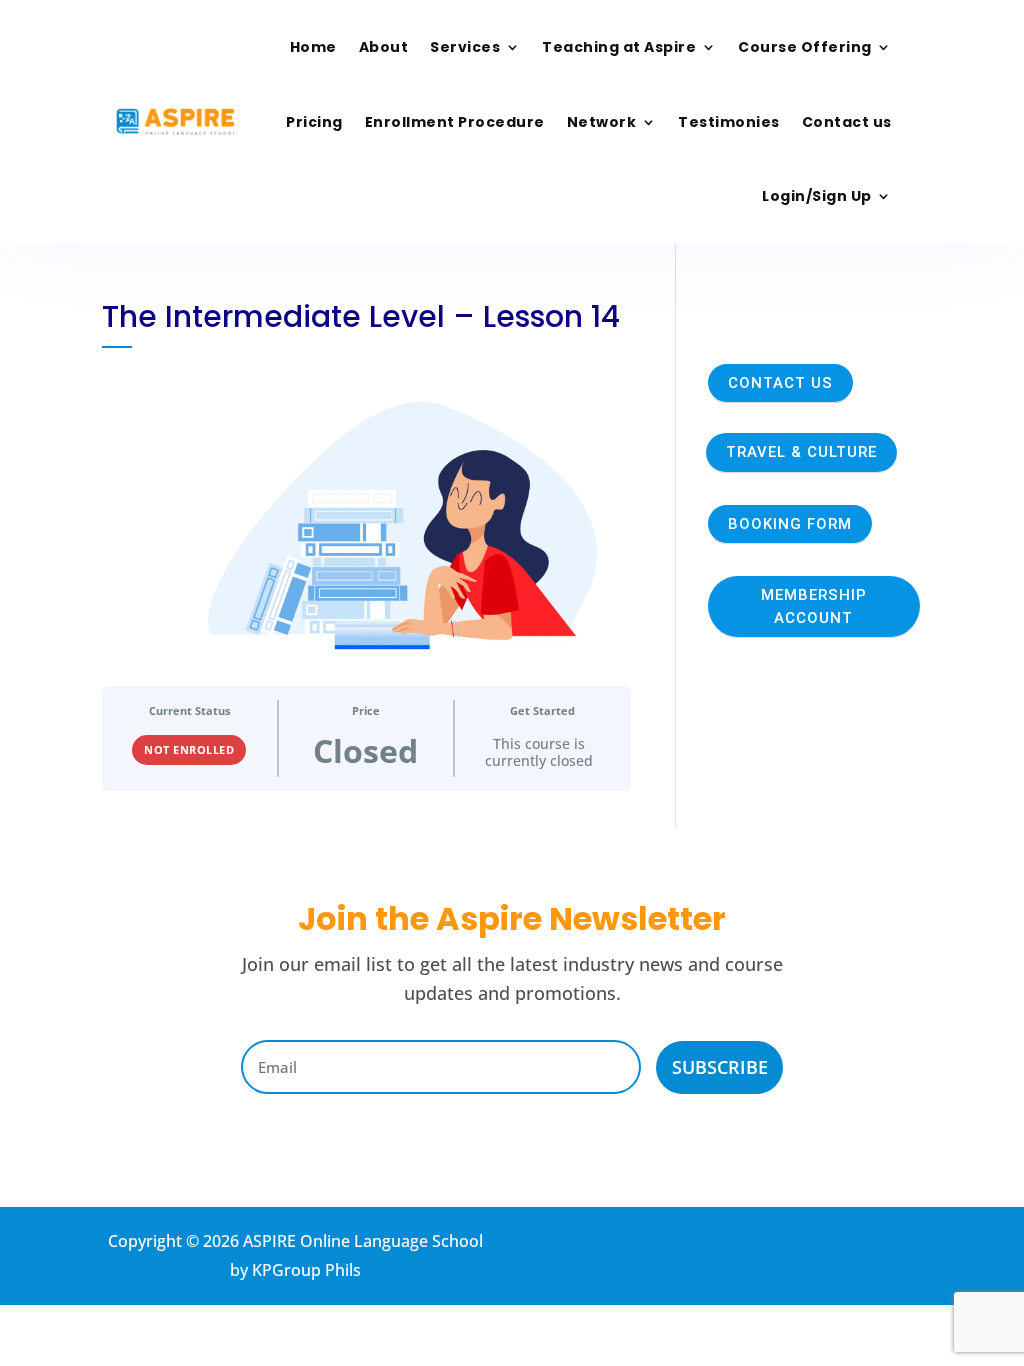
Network (602, 122)
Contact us (847, 122)
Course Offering (805, 47)
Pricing (314, 122)
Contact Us (780, 383)
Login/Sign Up (817, 196)
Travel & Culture (801, 452)
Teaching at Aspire (619, 47)
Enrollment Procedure (455, 122)
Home (313, 47)
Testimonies (729, 122)
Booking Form (790, 524)
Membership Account (814, 606)
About (384, 47)
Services (465, 47)
